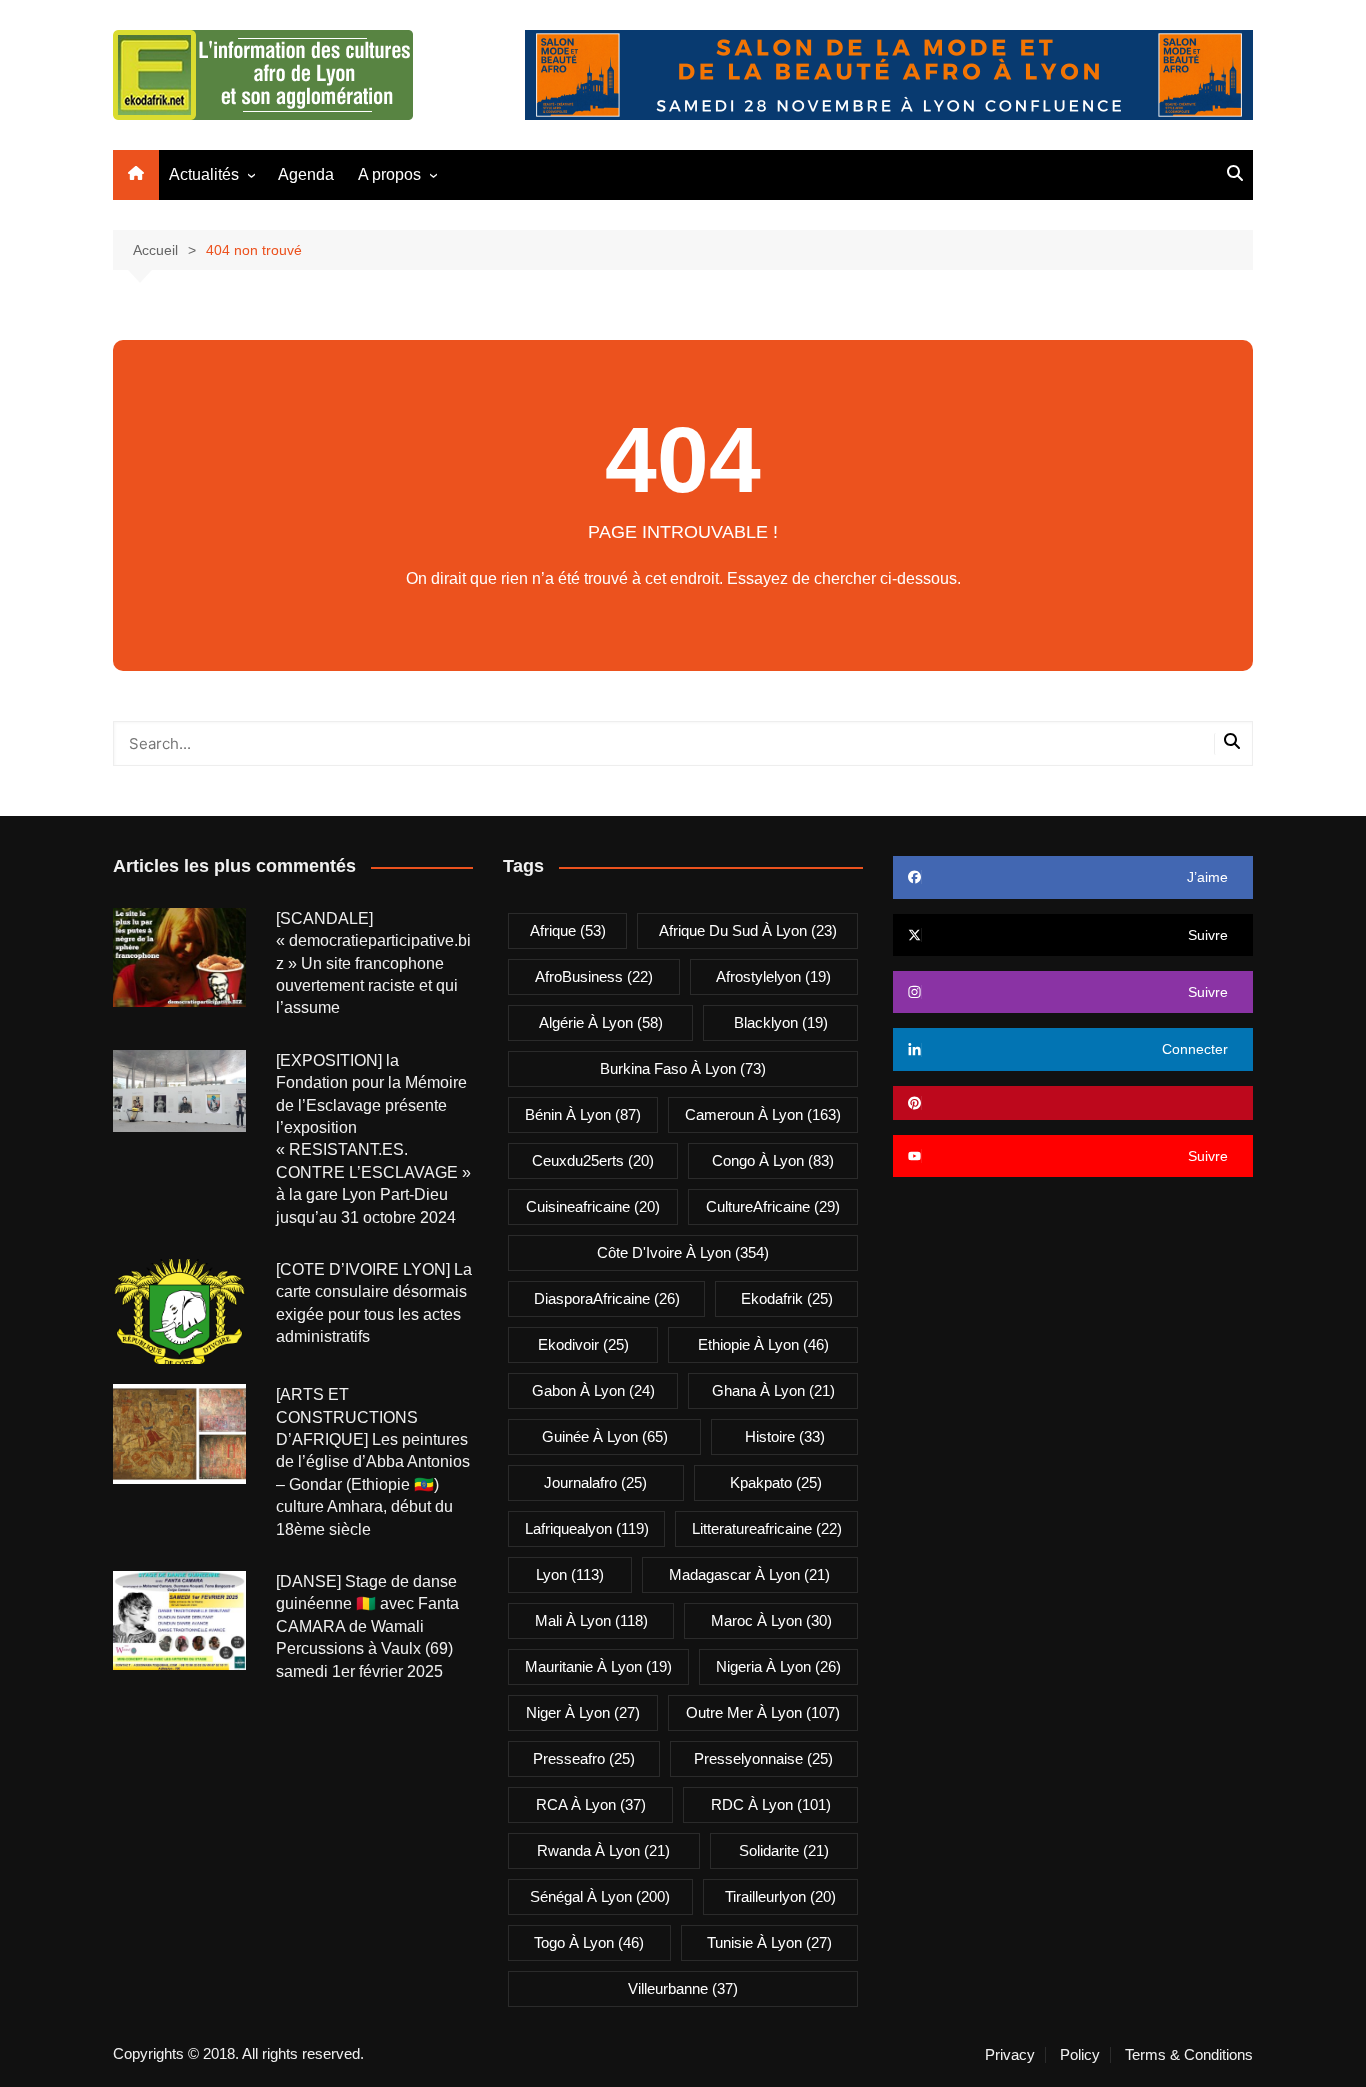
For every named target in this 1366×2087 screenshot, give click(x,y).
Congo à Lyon (773, 1160)
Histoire (785, 1436)
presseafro (584, 1758)
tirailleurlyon (780, 1896)
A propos (389, 174)
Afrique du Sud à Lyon (748, 930)
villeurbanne (683, 1988)
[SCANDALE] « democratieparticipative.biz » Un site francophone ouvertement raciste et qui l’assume (373, 963)
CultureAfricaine (773, 1206)
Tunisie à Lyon (769, 1942)
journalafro (595, 1482)
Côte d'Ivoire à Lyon (683, 1252)
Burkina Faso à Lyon (683, 1068)
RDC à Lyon (771, 1804)
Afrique (568, 930)
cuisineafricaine (593, 1206)
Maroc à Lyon (771, 1620)
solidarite (784, 1850)
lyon (570, 1574)
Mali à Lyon (591, 1620)
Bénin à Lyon (583, 1114)
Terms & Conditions (1189, 2055)
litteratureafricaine (767, 1528)
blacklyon (781, 1022)
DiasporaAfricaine (607, 1298)
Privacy (1010, 2055)
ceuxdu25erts (593, 1160)
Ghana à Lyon (773, 1390)
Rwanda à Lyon (603, 1850)
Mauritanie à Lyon (598, 1666)
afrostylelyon (773, 976)
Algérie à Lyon (601, 1022)
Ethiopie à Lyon (763, 1344)
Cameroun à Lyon (763, 1114)
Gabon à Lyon (593, 1390)
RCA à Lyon (591, 1804)
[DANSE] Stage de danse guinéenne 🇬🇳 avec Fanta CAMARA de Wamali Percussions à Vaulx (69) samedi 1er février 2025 (367, 1626)
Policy (1080, 2055)
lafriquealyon (587, 1528)
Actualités (204, 174)
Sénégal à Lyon (600, 1896)
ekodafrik (787, 1298)
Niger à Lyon (583, 1712)
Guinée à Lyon (605, 1436)
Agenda (306, 174)
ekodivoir (583, 1344)
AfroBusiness (594, 976)
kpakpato (776, 1482)
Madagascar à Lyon (749, 1574)
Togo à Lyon (589, 1942)
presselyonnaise (763, 1758)
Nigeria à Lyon (778, 1666)
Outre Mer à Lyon (763, 1712)
